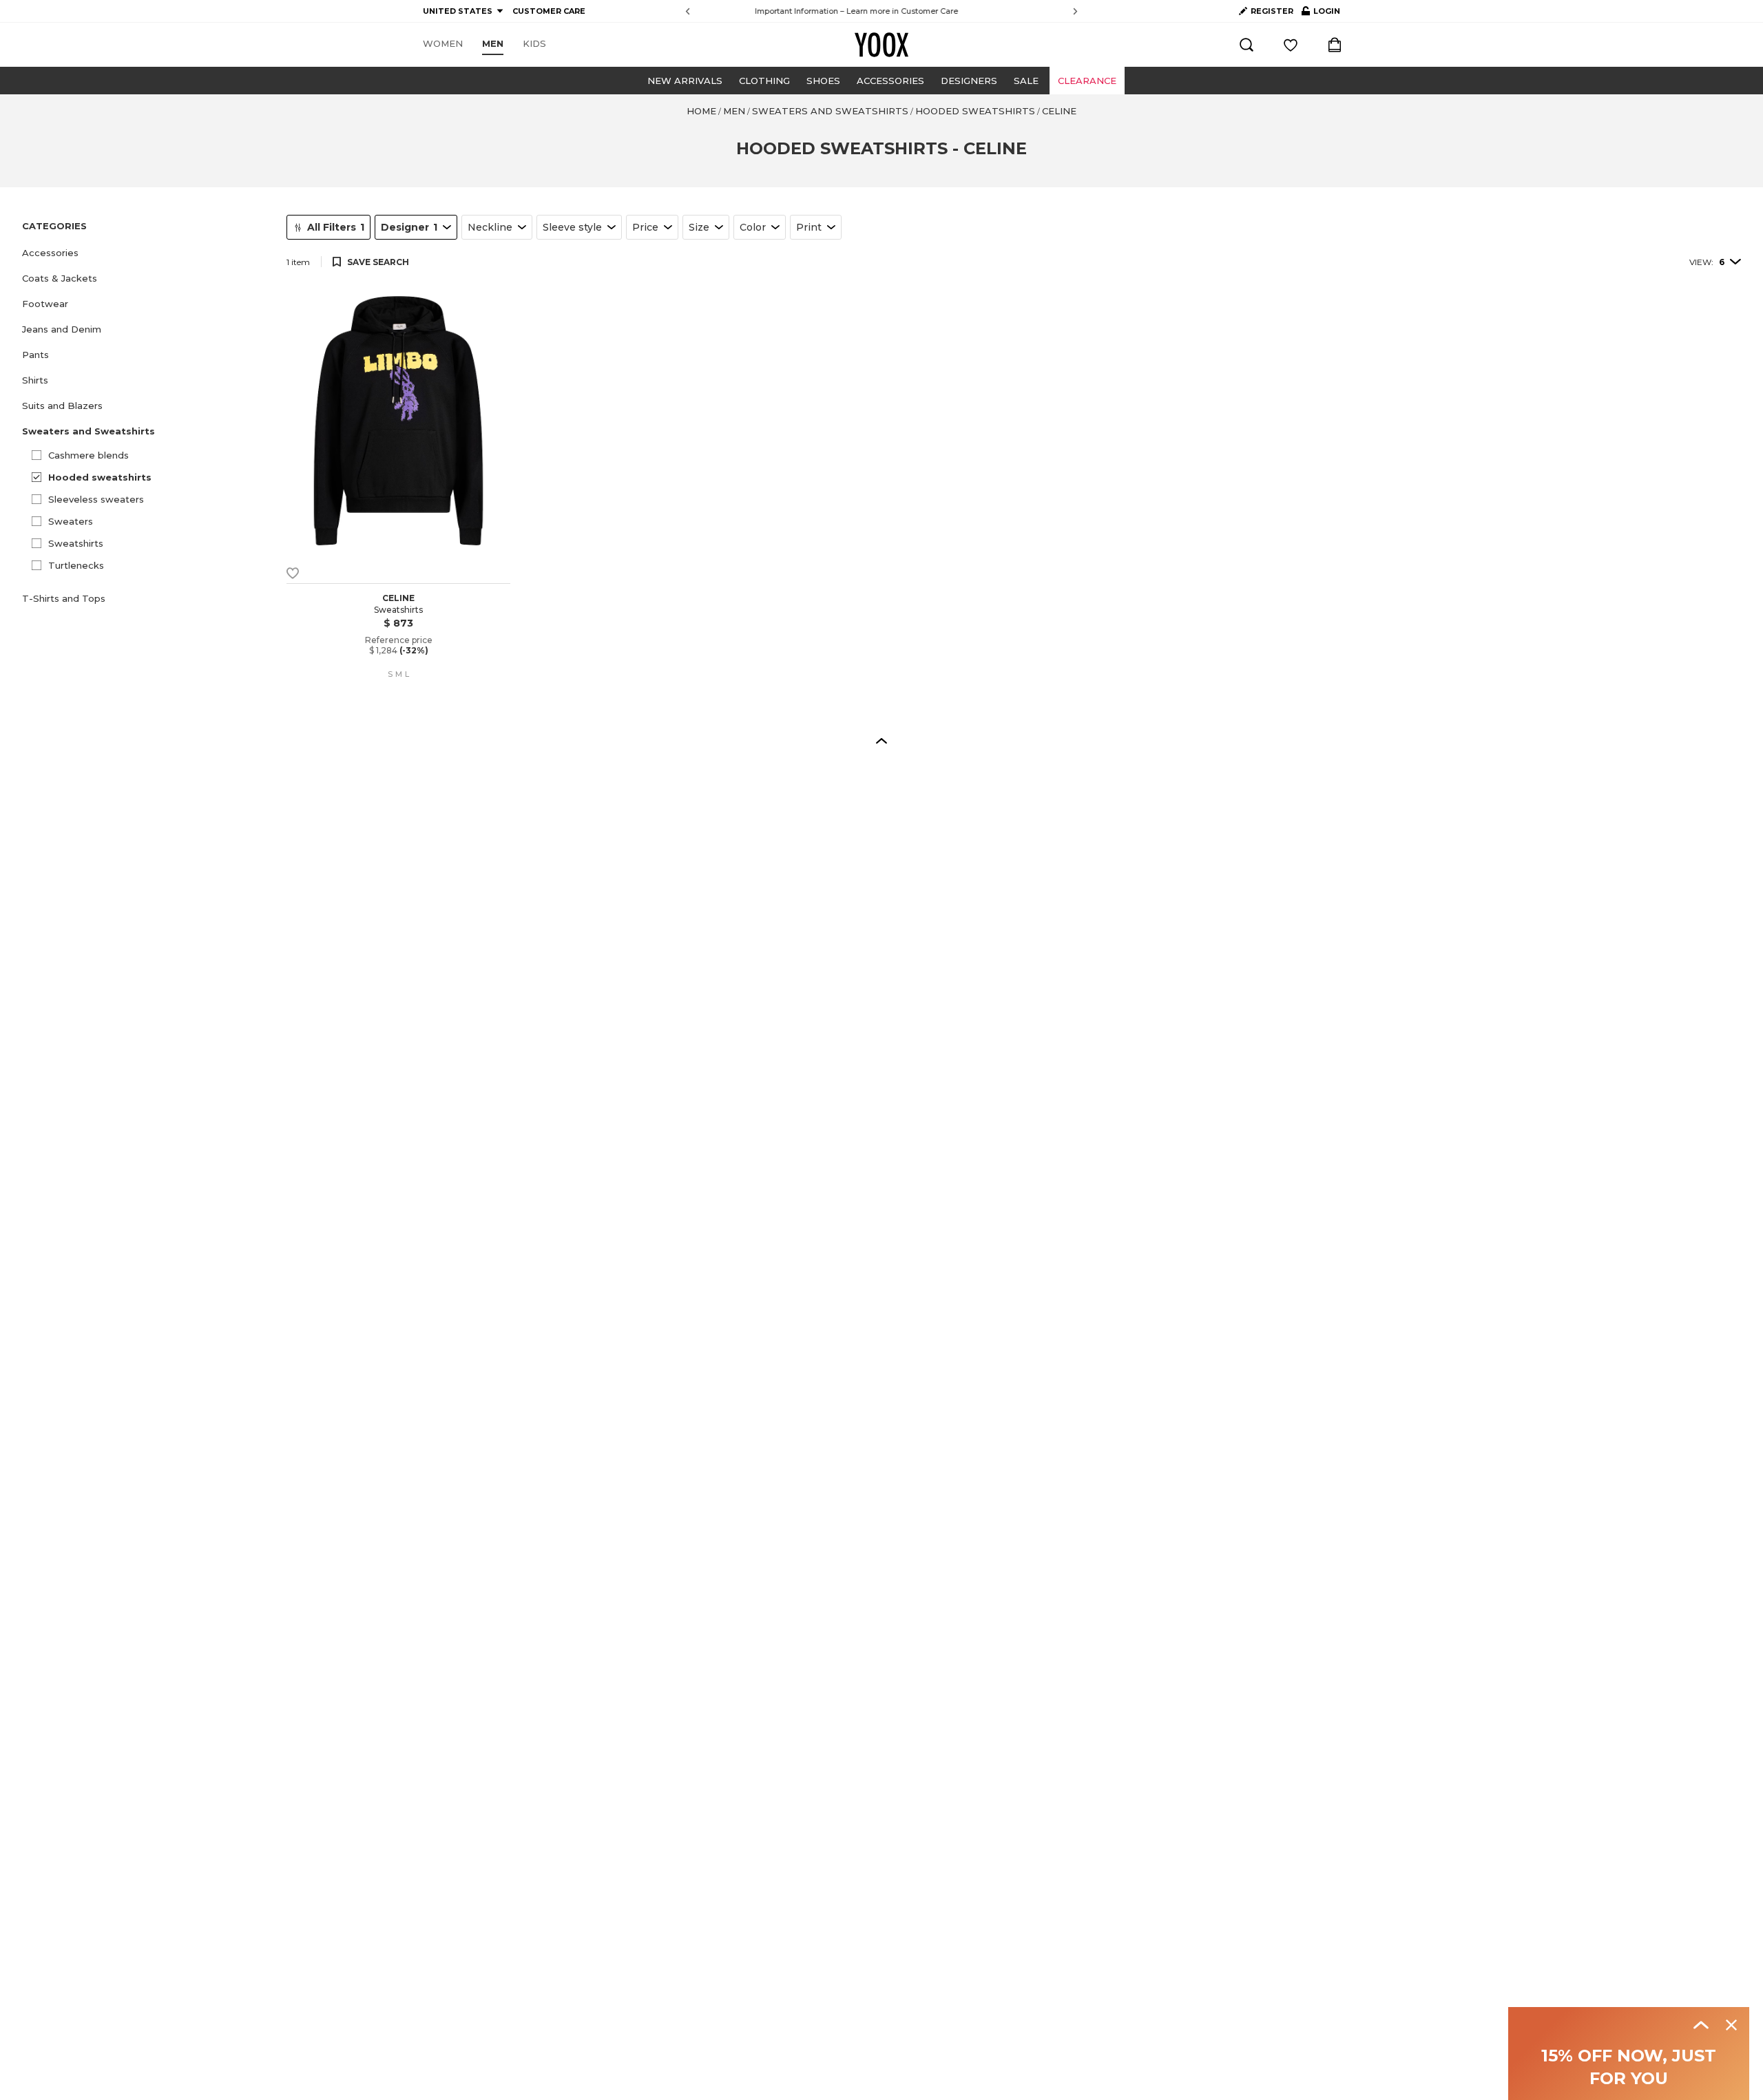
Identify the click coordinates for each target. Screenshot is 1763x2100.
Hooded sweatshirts (100, 477)
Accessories (890, 81)
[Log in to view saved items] (1291, 45)
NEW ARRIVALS (685, 81)
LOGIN (1321, 14)
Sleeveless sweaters (96, 499)
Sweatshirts (76, 543)
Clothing (764, 81)
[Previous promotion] (688, 11)
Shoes (823, 81)
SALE (1026, 81)
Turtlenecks (76, 565)
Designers (969, 81)
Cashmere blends (88, 455)
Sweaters (71, 521)
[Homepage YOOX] (881, 45)
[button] (146, 253)
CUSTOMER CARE (549, 11)
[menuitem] (443, 44)
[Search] (1246, 45)
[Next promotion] (1075, 11)
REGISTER (1272, 11)
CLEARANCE (1087, 81)
